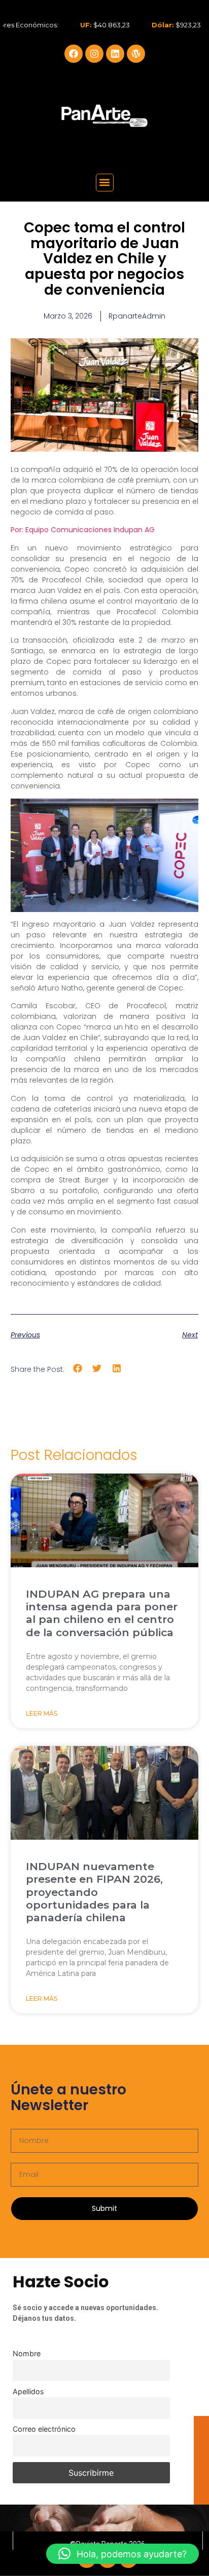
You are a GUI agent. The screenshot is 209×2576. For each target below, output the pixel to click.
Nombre (27, 2353)
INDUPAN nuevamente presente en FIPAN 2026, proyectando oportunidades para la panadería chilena (94, 1892)
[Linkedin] (115, 54)
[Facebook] (74, 54)
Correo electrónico (44, 2429)
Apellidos (28, 2391)
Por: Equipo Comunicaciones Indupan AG (83, 530)
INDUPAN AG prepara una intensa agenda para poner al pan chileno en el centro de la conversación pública (102, 1613)
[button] (105, 183)
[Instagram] (94, 54)
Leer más (42, 1713)
